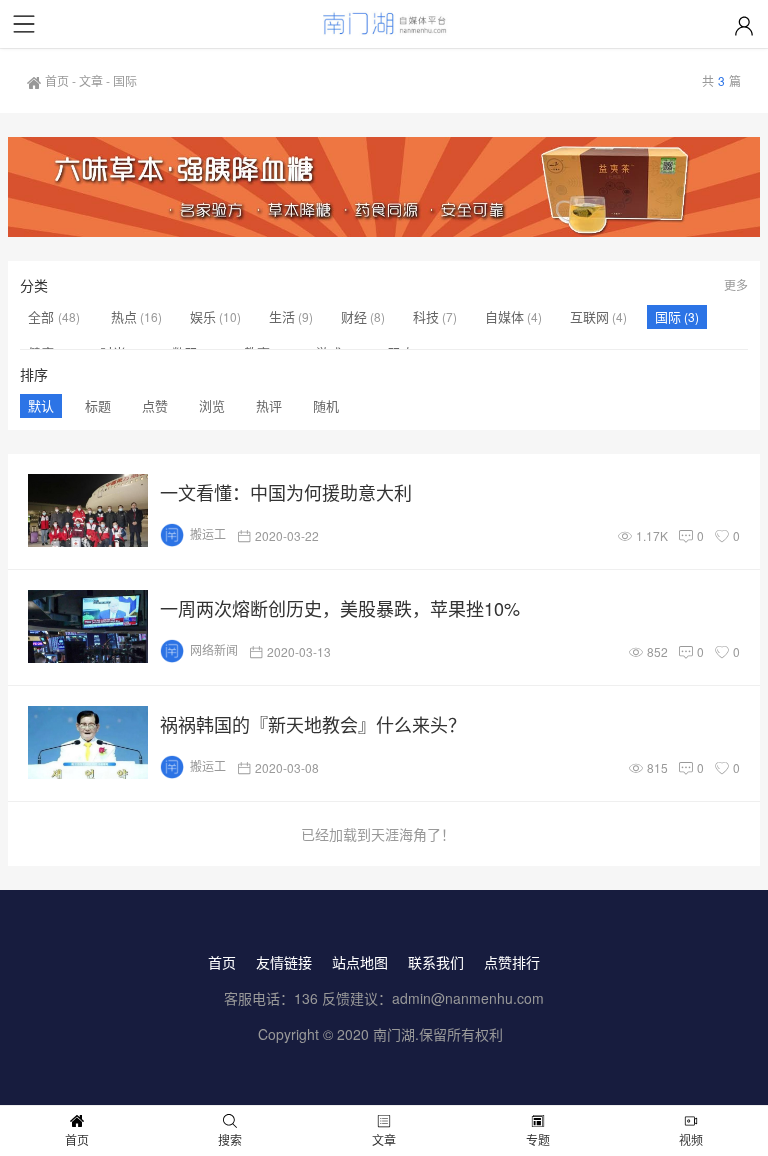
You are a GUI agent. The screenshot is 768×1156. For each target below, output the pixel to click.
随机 (326, 405)
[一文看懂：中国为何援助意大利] (88, 510)
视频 (691, 1139)
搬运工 (208, 533)
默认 (41, 405)
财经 (354, 316)
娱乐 (203, 316)
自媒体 (504, 316)
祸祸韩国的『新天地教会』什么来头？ (313, 724)
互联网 (589, 316)
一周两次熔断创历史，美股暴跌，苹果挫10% (340, 608)
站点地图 (360, 962)
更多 (736, 284)
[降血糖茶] (384, 187)
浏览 (212, 405)
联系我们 (436, 962)
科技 (426, 316)
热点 (124, 316)
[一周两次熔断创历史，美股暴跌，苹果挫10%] (88, 626)
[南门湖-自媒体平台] (384, 24)
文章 (91, 80)
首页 (57, 80)
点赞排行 (512, 962)
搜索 (230, 1139)
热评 (269, 405)
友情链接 (284, 962)
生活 (282, 316)
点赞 (155, 405)
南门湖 (394, 1034)
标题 (98, 405)
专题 (538, 1139)
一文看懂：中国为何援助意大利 (286, 492)
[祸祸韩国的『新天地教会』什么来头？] (88, 742)
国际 (668, 316)
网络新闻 (214, 649)
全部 (43, 316)
